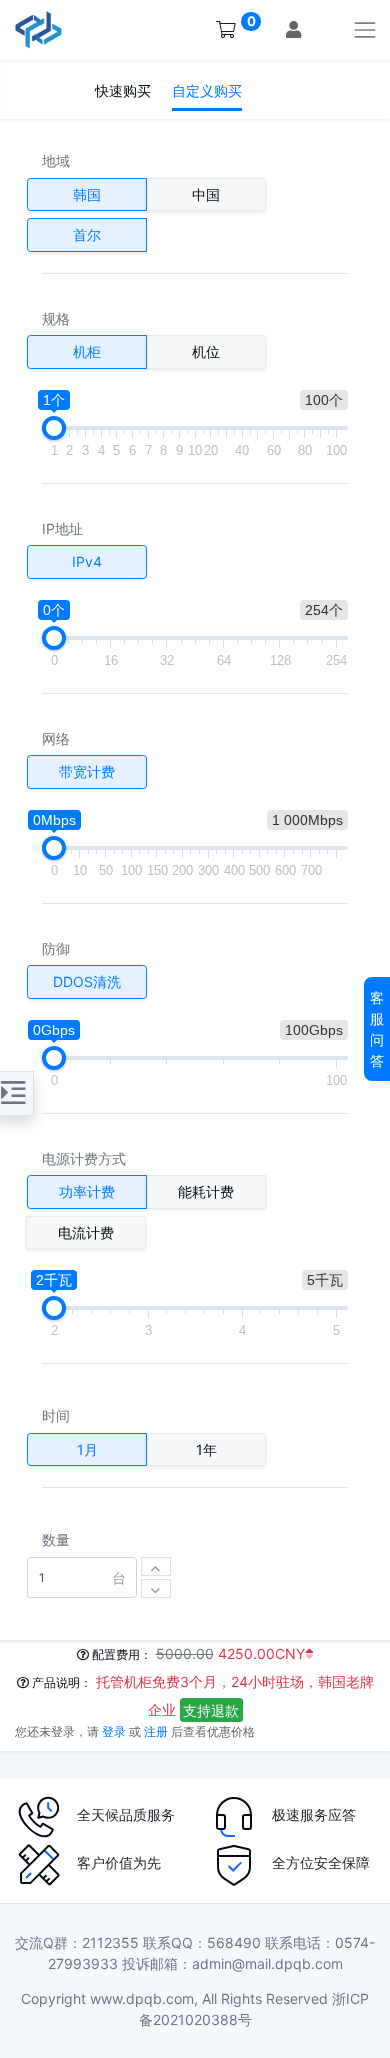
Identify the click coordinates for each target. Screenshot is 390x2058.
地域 (56, 160)
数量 (56, 1539)
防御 (56, 948)
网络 (56, 738)
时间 (56, 1415)
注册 (156, 1731)
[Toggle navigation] (365, 29)
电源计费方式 (84, 1158)
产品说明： (60, 1682)
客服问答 (377, 1029)
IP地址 (62, 528)
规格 (56, 318)
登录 (114, 1731)
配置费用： (120, 1654)
